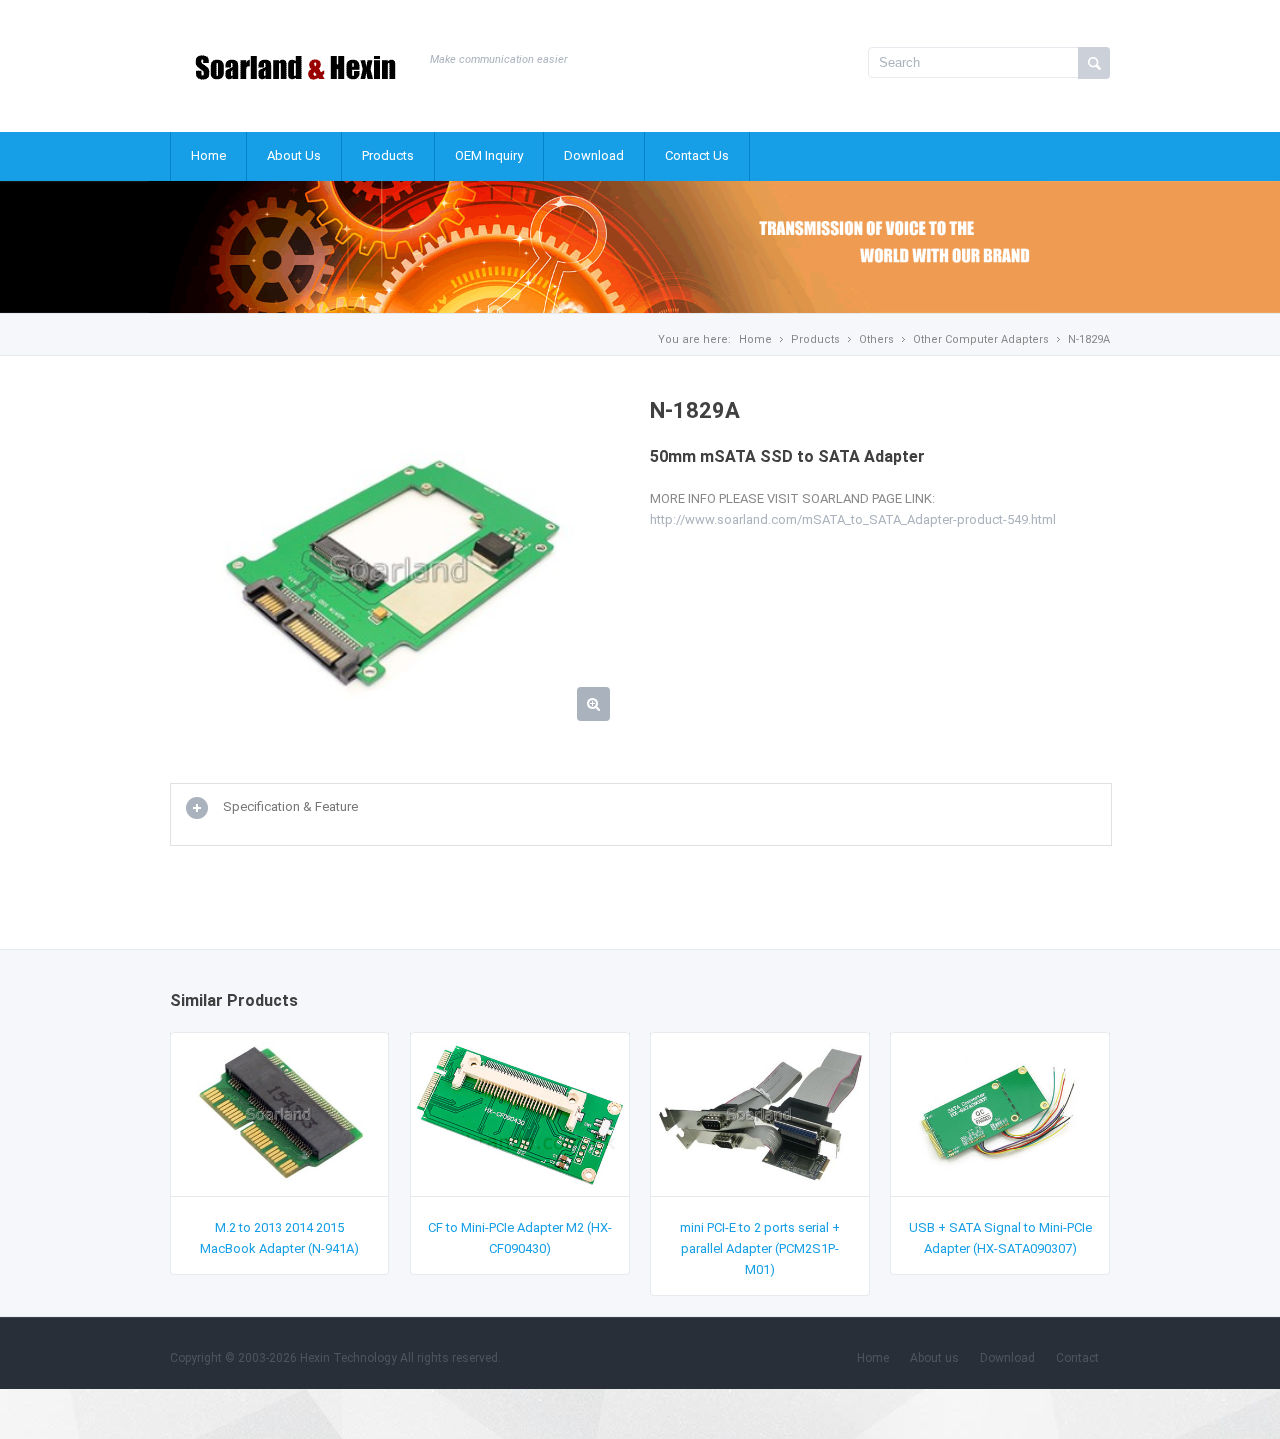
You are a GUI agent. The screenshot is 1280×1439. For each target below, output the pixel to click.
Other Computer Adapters (981, 339)
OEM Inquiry (489, 155)
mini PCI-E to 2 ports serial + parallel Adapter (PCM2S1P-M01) (760, 1248)
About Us (294, 155)
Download (594, 155)
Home (208, 155)
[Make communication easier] (295, 87)
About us (934, 1358)
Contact (1077, 1358)
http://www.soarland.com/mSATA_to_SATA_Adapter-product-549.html (853, 519)
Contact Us (697, 155)
